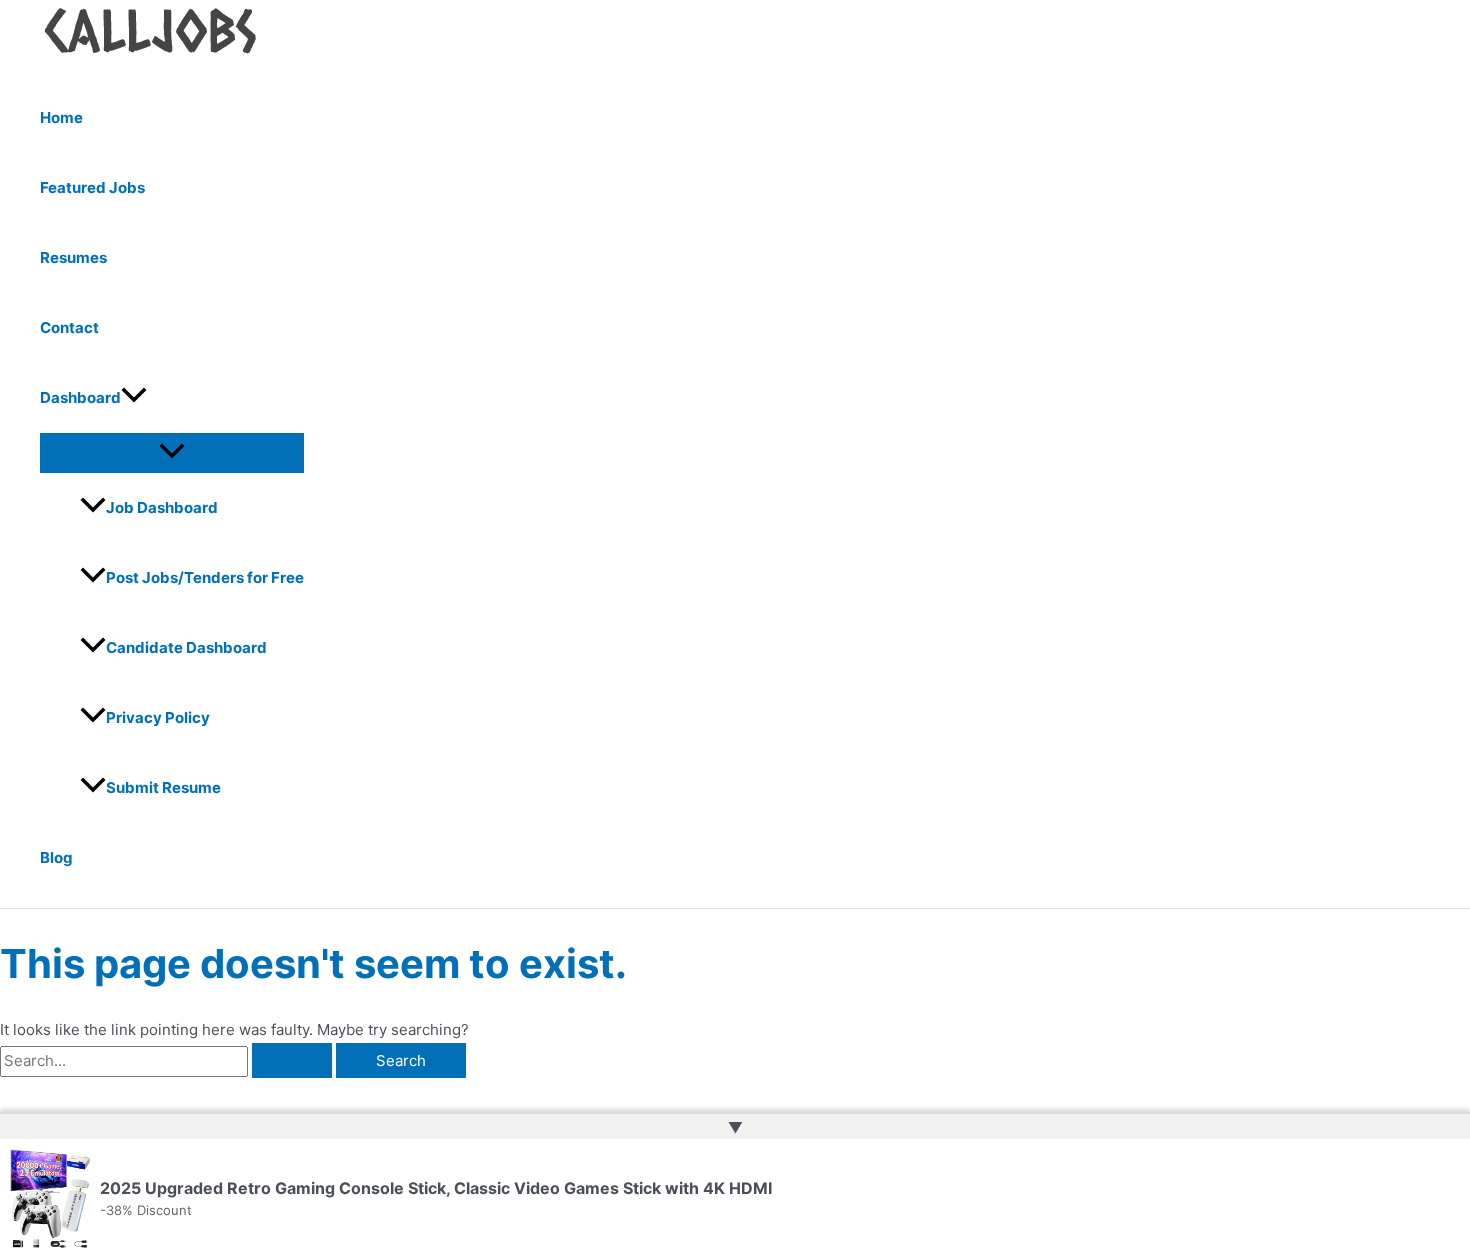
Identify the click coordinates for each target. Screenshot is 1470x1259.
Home (61, 117)
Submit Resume (163, 787)
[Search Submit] (292, 1060)
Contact (69, 327)
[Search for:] (168, 1060)
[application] (134, 398)
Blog (56, 857)
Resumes (73, 257)
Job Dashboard (162, 507)
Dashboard (80, 397)
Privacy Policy (158, 717)
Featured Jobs (92, 187)
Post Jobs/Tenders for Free (205, 577)
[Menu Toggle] (172, 452)
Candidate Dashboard (186, 647)
